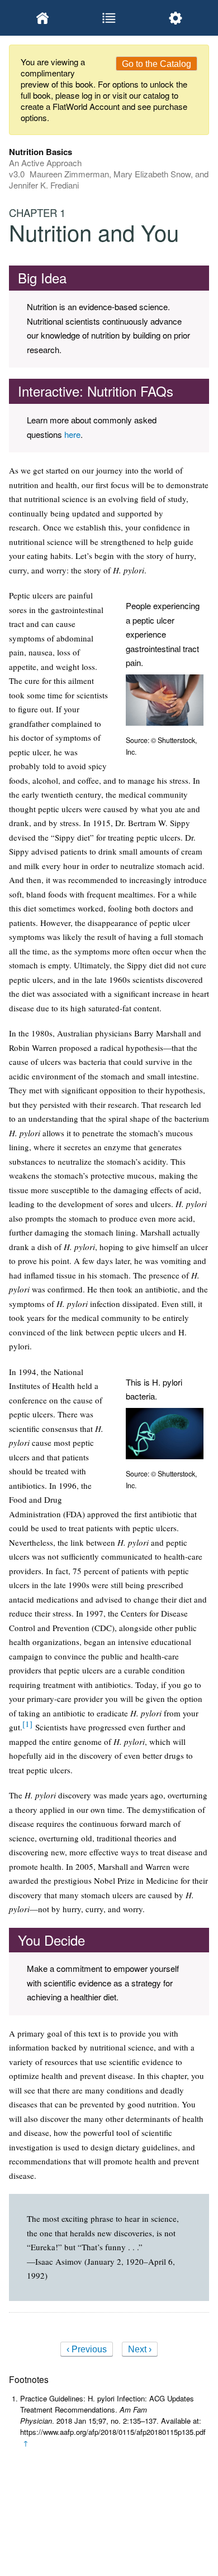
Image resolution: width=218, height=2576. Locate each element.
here (72, 434)
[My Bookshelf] (42, 18)
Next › (140, 2349)
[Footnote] (27, 1724)
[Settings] (176, 18)
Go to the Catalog (157, 64)
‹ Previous (87, 2349)
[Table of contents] (109, 18)
